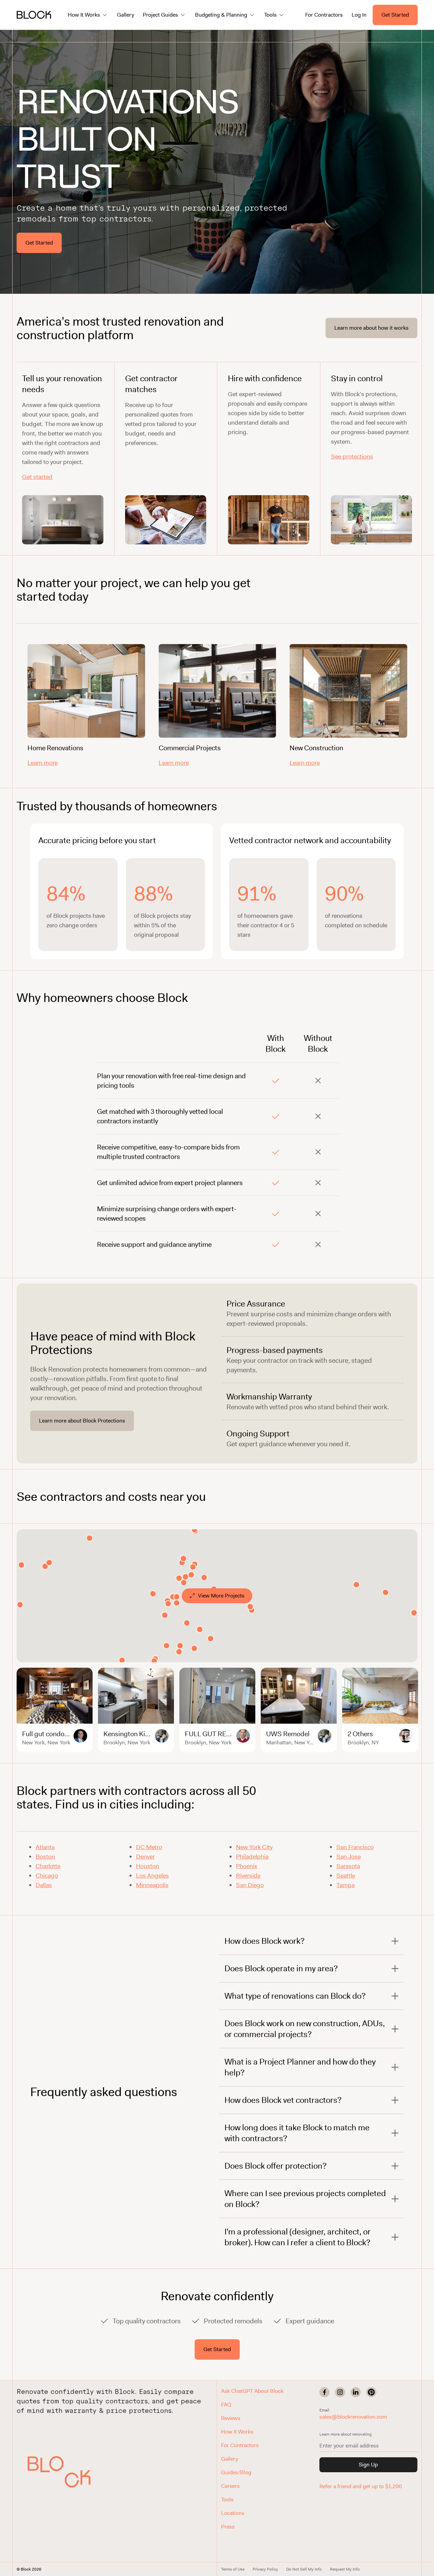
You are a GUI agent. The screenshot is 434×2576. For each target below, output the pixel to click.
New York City (254, 1847)
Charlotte (48, 1866)
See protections (352, 457)
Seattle (346, 1876)
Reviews (231, 2418)
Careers (230, 2486)
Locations (233, 2513)
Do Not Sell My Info (304, 2569)
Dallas (44, 1885)
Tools (227, 2500)
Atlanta (45, 1847)
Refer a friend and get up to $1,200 (361, 2486)
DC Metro (149, 1847)
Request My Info (345, 2569)
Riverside (248, 1876)
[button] (59, 2472)
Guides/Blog (236, 2472)
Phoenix (246, 1866)
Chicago (47, 1876)
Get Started (395, 15)
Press (228, 2527)
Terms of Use (233, 2569)
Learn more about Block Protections (82, 1421)
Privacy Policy (265, 2569)
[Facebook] (324, 2392)
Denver (145, 1857)
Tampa (346, 1885)
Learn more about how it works (371, 328)
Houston (147, 1866)
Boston (45, 1857)
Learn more (43, 763)
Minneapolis (152, 1885)
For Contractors (324, 15)
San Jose (349, 1857)
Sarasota (348, 1866)
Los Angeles (152, 1876)
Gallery (125, 15)
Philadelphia (252, 1857)
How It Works (237, 2432)
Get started (37, 477)
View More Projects (221, 1596)
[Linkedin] (356, 2392)
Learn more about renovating (346, 2434)
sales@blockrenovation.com (353, 2417)
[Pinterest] (371, 2392)
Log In (359, 15)
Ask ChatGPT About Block (252, 2391)
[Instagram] (340, 2392)
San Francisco (355, 1847)
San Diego (250, 1885)
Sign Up (368, 2465)
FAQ (226, 2405)
